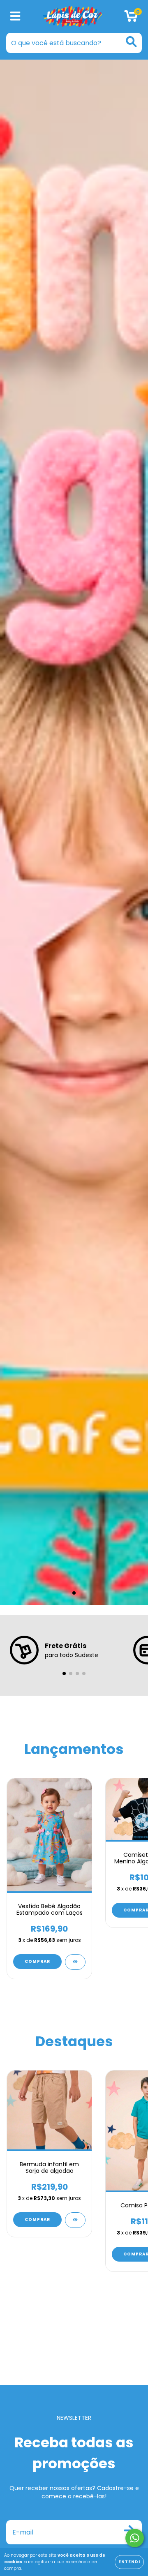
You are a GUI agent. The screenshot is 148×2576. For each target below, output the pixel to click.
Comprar (37, 1961)
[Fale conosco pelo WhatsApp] (135, 2538)
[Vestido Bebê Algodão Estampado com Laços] (75, 1962)
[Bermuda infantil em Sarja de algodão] (75, 2220)
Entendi (129, 2562)
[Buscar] (131, 42)
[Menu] (15, 17)
